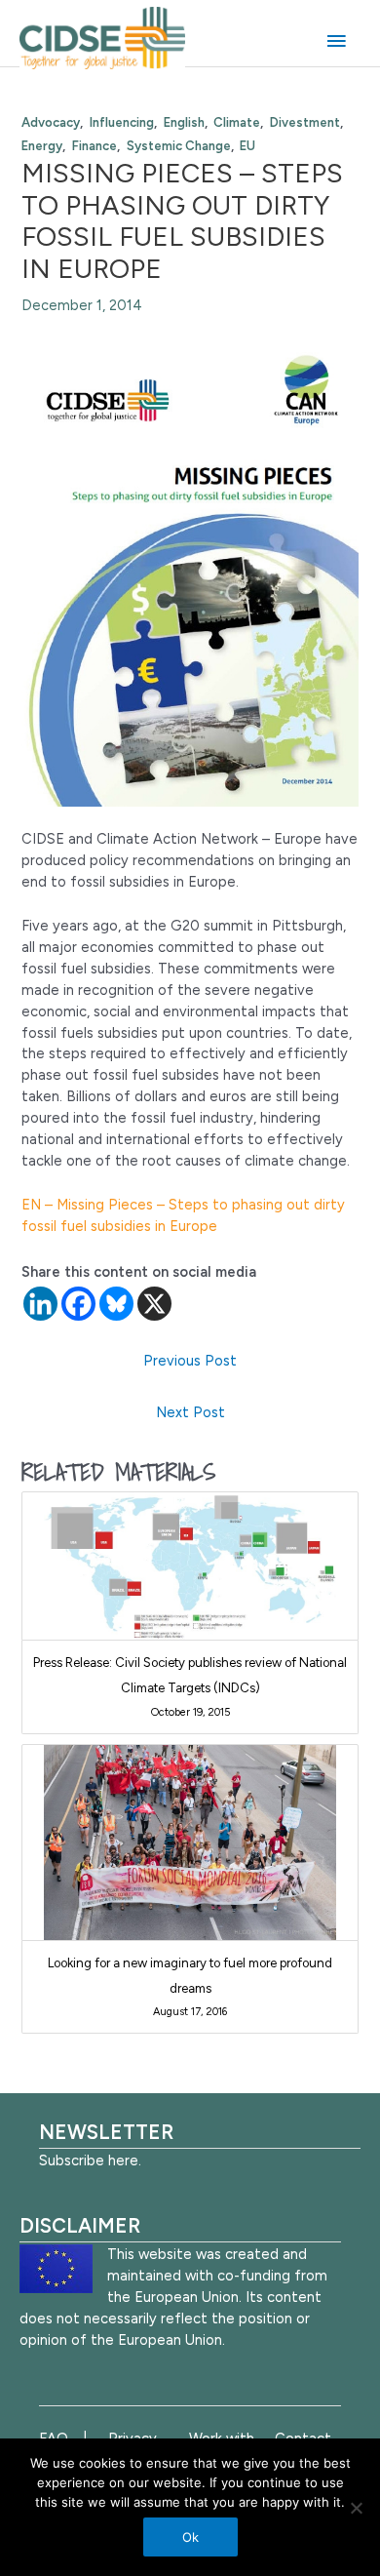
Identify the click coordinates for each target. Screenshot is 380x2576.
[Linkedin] (40, 1304)
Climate (237, 122)
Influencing (122, 122)
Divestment (305, 122)
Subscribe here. (90, 2160)
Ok (190, 2537)
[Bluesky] (116, 1304)
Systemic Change (179, 146)
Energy (42, 146)
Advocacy (51, 122)
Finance (95, 146)
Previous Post (190, 1361)
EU (247, 146)
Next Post (190, 1412)
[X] (154, 1304)
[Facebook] (78, 1304)
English (184, 122)
